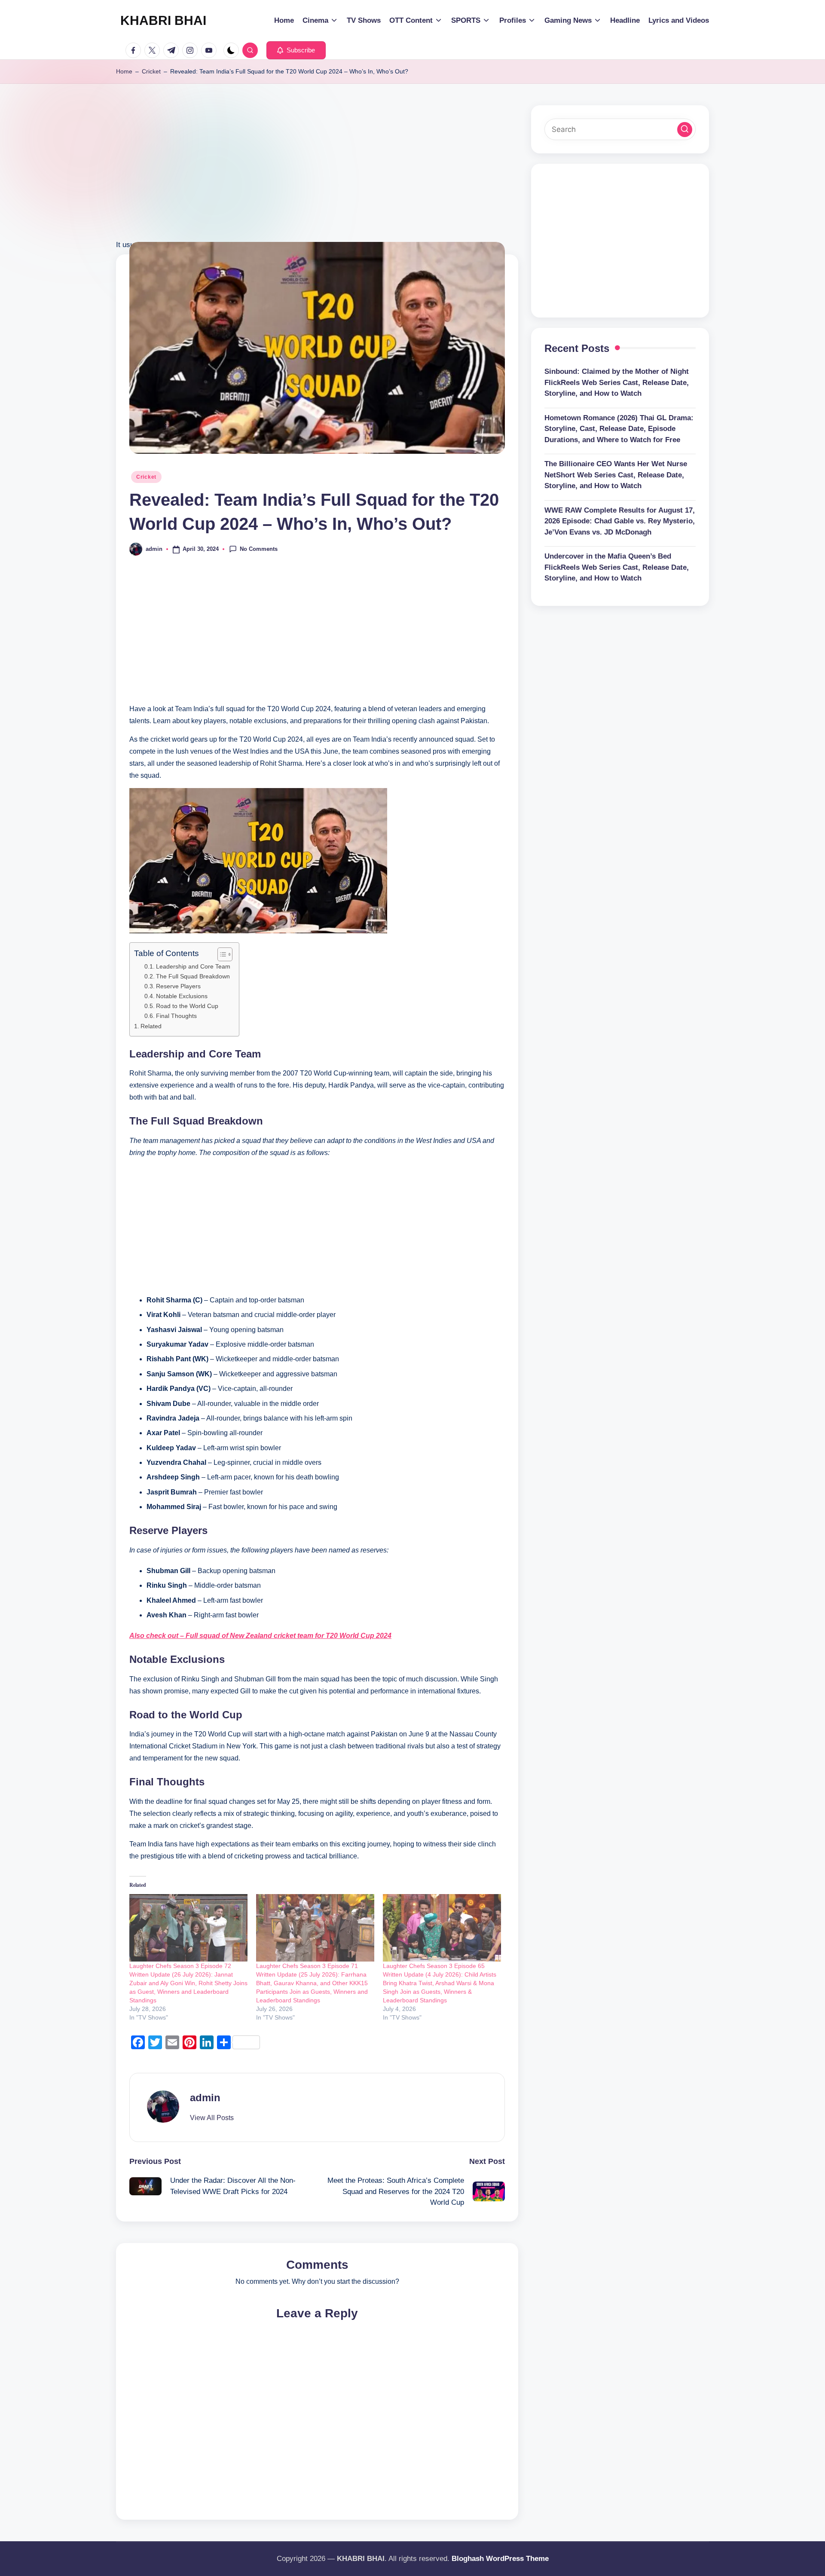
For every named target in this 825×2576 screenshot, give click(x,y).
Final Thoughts (176, 1016)
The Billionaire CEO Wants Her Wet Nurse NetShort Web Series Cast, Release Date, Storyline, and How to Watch (616, 475)
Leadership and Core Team (193, 967)
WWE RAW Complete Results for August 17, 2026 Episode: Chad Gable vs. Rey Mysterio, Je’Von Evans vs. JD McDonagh (620, 521)
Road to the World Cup (187, 1006)
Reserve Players (178, 986)
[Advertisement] (317, 178)
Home (124, 71)
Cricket (151, 71)
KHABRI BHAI (163, 20)
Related (151, 1026)
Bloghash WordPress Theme (500, 2559)
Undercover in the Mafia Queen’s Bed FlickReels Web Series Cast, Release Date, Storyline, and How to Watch (617, 567)
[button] (296, 50)
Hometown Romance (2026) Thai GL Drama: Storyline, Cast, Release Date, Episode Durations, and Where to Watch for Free (619, 429)
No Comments (259, 549)
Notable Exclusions (182, 996)
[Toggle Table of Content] (221, 954)
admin (205, 2098)
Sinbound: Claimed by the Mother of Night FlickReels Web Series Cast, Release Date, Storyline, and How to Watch (617, 382)
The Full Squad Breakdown (193, 976)
